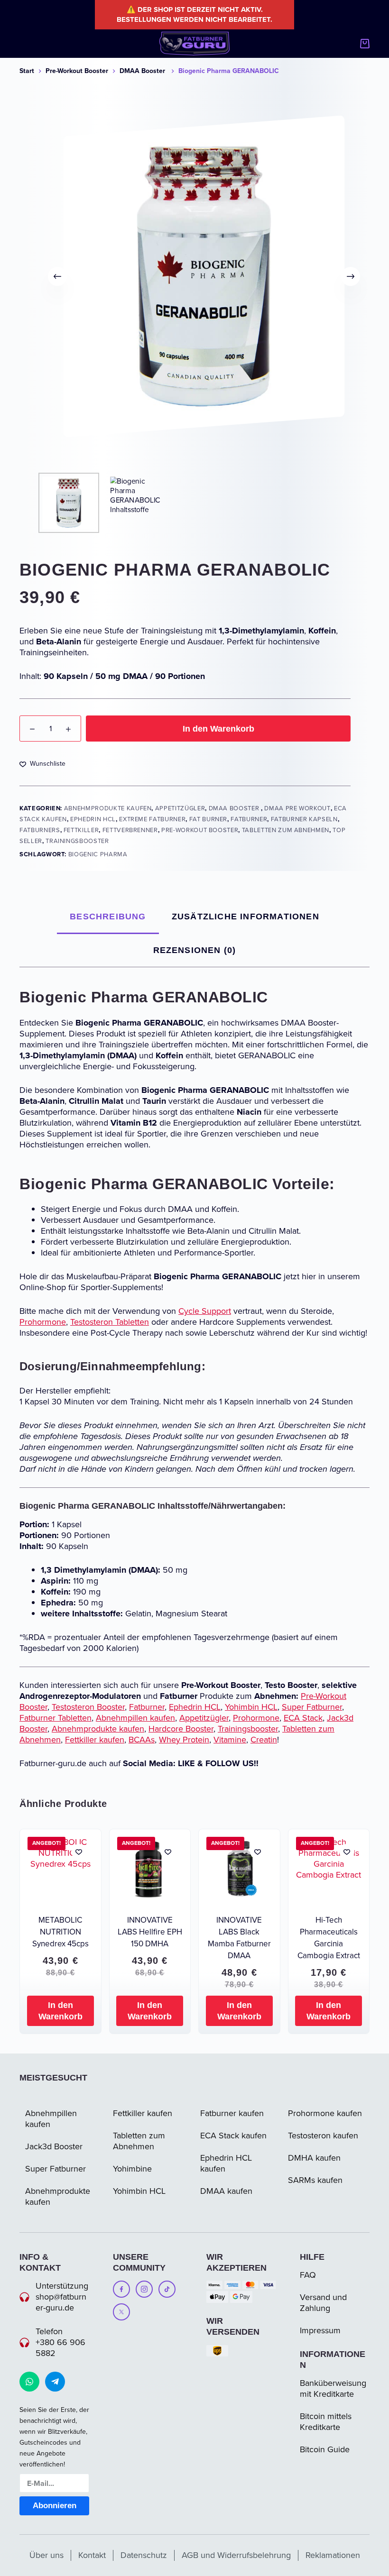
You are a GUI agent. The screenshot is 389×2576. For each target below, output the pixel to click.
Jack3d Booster (54, 2146)
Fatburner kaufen (232, 2113)
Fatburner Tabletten (56, 1718)
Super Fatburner (312, 1707)
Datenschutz (144, 2555)
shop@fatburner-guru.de (61, 2302)
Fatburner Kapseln (304, 819)
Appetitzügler (180, 808)
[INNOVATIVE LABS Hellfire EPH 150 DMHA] (150, 1870)
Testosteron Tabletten (110, 1322)
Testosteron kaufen (323, 2136)
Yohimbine (132, 2169)
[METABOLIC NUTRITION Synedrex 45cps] (60, 1870)
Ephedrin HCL (93, 819)
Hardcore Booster (181, 1729)
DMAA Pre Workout (297, 808)
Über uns (46, 2555)
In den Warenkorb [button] (60, 2011)
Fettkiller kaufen (95, 1740)
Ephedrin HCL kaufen (226, 2163)
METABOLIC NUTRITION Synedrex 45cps (60, 1932)
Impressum (320, 2330)
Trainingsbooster (78, 841)
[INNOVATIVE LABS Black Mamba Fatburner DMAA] (239, 1870)
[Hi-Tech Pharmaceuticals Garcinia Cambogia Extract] (329, 1870)
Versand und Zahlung (323, 2303)
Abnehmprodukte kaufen (108, 808)
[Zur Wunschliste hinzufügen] (79, 1852)
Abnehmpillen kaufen (135, 1718)
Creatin (264, 1740)
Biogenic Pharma (98, 854)
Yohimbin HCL (251, 1707)
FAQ (308, 2275)
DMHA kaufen (314, 2158)
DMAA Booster (235, 808)
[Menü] (24, 44)
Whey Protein (184, 1740)
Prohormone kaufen (325, 2113)
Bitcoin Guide (325, 2449)
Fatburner (249, 819)
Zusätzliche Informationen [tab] (245, 917)
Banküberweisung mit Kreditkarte (333, 2388)
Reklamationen (333, 2555)
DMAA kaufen (226, 2191)
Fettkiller (81, 830)
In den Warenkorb (218, 729)
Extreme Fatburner (152, 819)
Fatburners (40, 830)
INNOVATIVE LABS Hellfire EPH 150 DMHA (150, 1932)
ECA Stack (303, 1718)
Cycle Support (205, 1311)
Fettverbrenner (130, 830)
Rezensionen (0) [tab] (195, 950)
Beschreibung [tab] (108, 917)
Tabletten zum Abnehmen (286, 830)
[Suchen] (347, 44)
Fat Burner (208, 819)
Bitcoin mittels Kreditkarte (326, 2422)
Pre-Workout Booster (200, 830)
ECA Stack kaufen (233, 2136)
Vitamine (230, 1740)
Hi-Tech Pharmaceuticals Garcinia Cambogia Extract (329, 1938)
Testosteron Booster (88, 1707)
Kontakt (92, 2555)
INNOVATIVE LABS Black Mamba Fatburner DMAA (239, 1938)
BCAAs (142, 1740)
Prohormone (43, 1322)
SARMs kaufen (315, 2180)
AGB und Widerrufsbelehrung (236, 2555)
